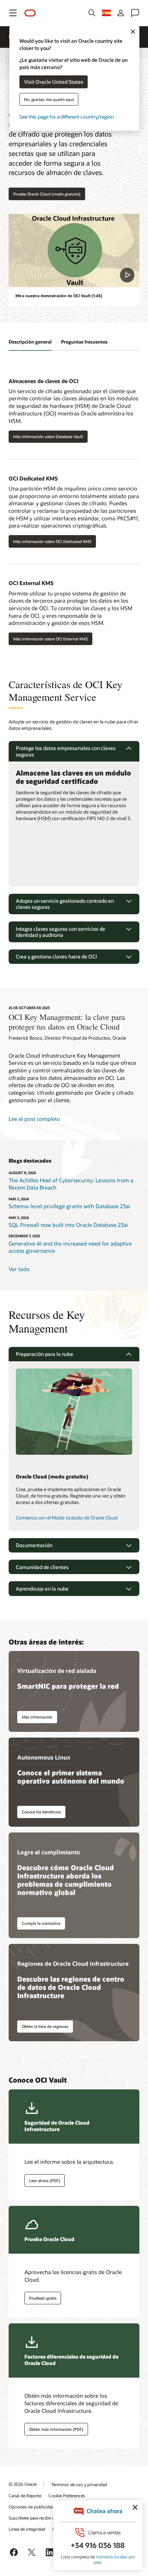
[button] (13, 13)
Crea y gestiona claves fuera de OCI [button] (56, 956)
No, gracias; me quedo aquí (49, 99)
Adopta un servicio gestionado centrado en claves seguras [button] (65, 904)
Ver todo (19, 1269)
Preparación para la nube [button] (45, 1354)
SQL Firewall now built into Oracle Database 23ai (68, 1225)
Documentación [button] (34, 1545)
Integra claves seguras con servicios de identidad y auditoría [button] (61, 932)
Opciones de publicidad (31, 2507)
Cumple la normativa (41, 1923)
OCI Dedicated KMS (33, 478)
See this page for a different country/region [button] (67, 116)
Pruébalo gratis (43, 2298)
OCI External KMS (31, 583)
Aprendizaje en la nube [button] (42, 1589)
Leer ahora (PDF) (45, 2181)
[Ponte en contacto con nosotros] (135, 13)
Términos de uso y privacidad (79, 2484)
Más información (37, 1717)
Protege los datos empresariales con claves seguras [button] (66, 751)
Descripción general (30, 342)
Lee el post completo (34, 1119)
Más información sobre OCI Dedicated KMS (52, 541)
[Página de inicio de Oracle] (30, 13)
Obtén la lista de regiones (45, 2026)
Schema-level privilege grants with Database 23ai (69, 1206)
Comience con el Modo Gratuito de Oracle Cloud (67, 1518)
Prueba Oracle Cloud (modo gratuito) (47, 194)
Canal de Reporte (25, 2495)
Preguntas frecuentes (84, 342)
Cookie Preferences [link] (67, 2495)
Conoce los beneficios (41, 1812)
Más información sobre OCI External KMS (50, 639)
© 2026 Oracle (23, 2484)
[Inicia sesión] (121, 13)
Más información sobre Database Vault (48, 436)
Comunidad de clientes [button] (42, 1567)
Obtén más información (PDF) (56, 2429)
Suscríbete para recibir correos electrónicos (50, 2518)
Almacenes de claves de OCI (43, 381)
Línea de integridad (27, 2529)
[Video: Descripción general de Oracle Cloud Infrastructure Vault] (74, 251)
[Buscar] (92, 13)
